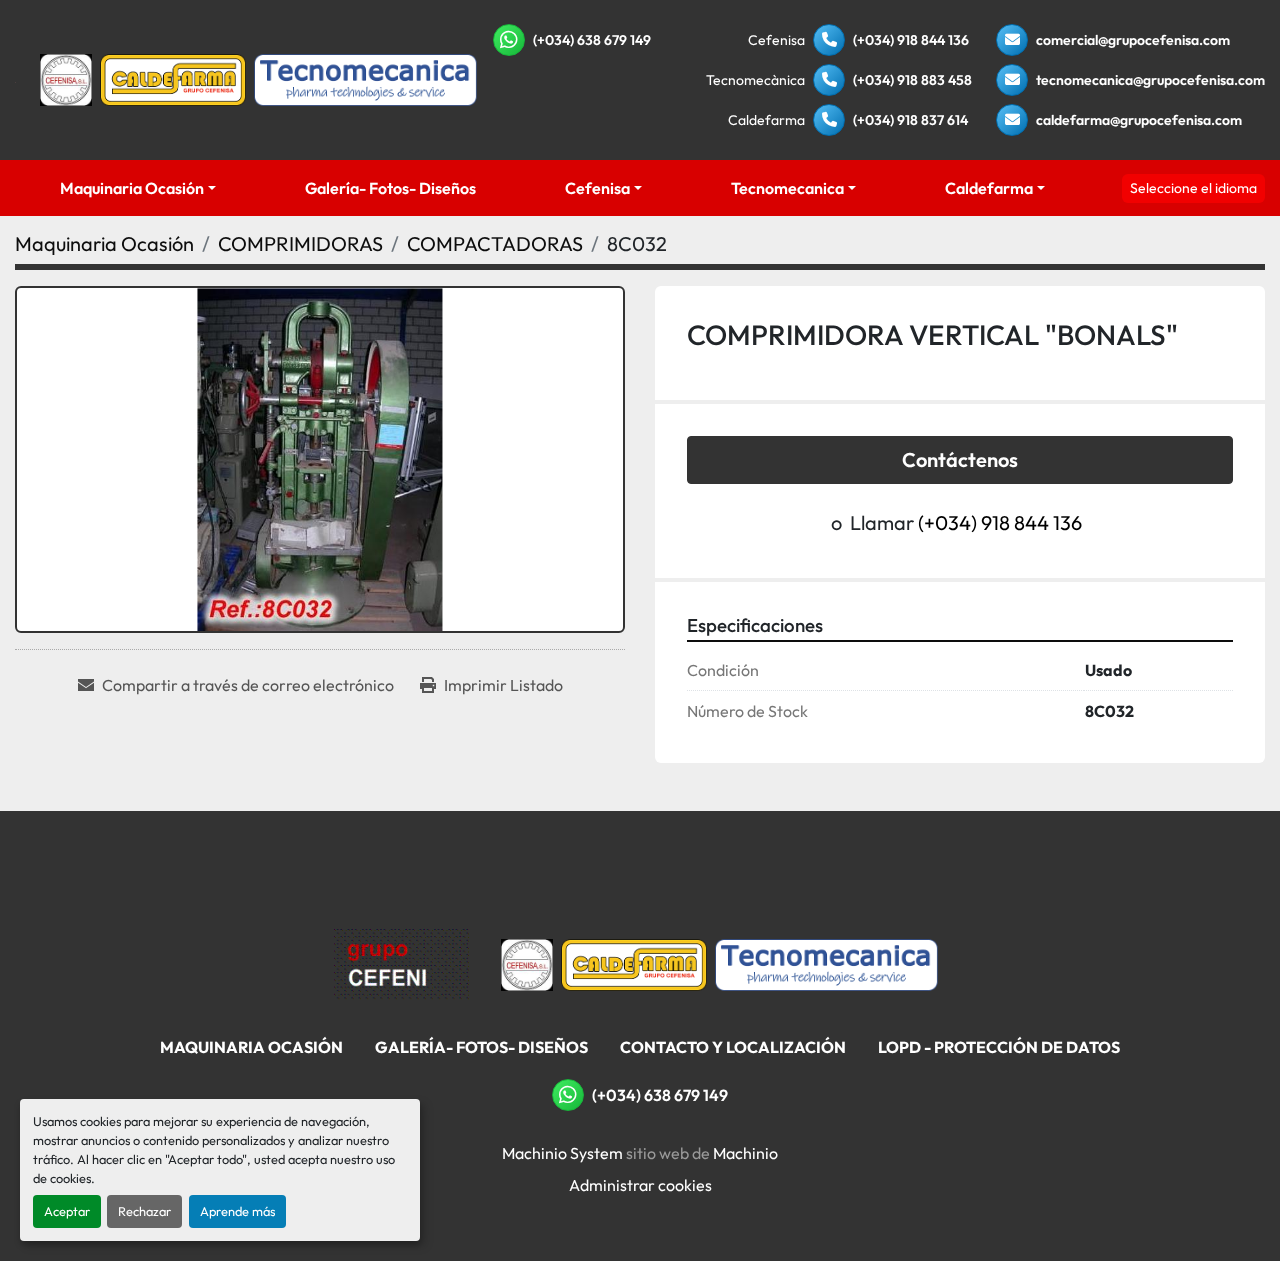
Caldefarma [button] (989, 188)
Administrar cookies (640, 1185)
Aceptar (67, 1211)
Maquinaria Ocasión (132, 188)
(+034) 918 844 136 (911, 40)
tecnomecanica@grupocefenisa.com (1150, 80)
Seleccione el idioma (1193, 188)
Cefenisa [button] (597, 188)
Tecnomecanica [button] (787, 188)
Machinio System (562, 1153)
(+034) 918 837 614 (910, 120)
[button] (137, 188)
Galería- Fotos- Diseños (390, 188)
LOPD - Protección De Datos (999, 1047)
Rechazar (144, 1211)
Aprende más (237, 1211)
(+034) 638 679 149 (592, 40)
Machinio (745, 1153)
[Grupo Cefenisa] (401, 963)
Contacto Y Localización (733, 1047)
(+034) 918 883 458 (912, 80)
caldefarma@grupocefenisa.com (1139, 120)
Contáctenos (960, 459)
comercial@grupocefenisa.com (1133, 40)
